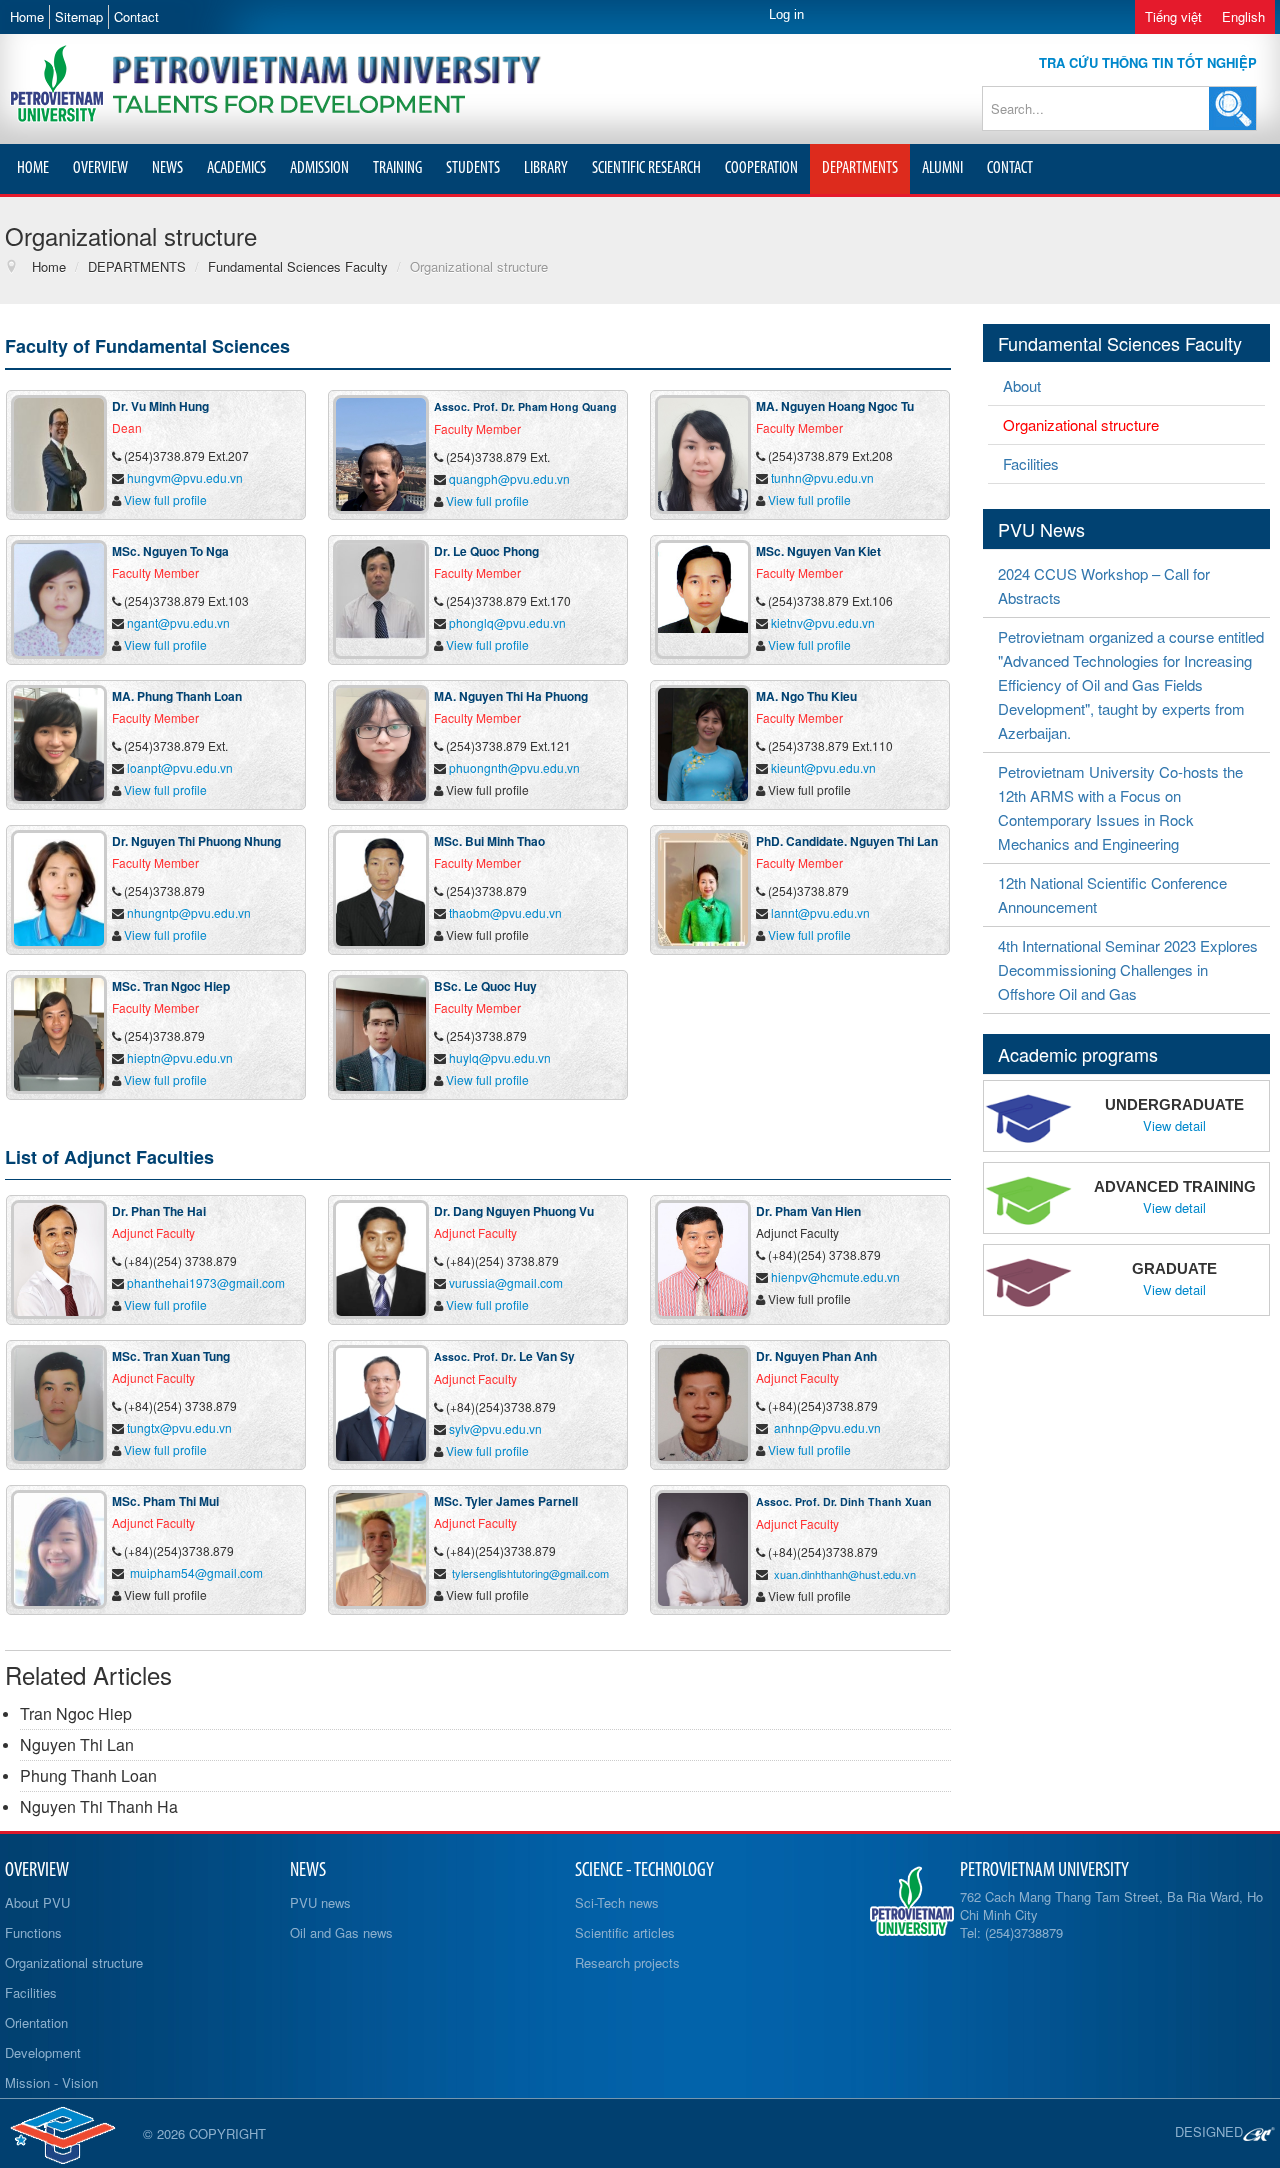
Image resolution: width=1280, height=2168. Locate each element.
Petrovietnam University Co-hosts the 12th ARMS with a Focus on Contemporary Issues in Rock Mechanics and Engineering (1120, 807)
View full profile (165, 499)
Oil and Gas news (341, 1932)
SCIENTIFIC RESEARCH (646, 168)
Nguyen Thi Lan (77, 1744)
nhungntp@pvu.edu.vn (189, 912)
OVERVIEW (100, 168)
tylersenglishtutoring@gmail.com (530, 1573)
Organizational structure (1081, 424)
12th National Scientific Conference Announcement (1112, 894)
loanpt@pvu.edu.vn (180, 767)
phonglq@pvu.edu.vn (507, 622)
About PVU (37, 1902)
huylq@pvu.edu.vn (500, 1057)
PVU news (320, 1902)
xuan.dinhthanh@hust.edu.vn (845, 1574)
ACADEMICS (236, 168)
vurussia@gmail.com (506, 1282)
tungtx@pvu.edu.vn (179, 1427)
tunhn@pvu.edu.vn (822, 477)
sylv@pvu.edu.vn (495, 1428)
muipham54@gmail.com (196, 1572)
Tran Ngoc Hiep (76, 1713)
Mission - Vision (51, 2082)
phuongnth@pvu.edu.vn (514, 767)
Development (43, 2052)
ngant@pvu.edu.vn (178, 622)
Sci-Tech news (617, 1902)
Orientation (36, 2022)
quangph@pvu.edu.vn (509, 478)
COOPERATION (761, 168)
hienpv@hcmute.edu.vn (835, 1276)
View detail (1174, 1126)
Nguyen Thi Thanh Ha (99, 1806)
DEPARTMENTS (860, 168)
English (1243, 16)
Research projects (627, 1962)
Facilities (1031, 463)
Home (27, 16)
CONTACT (1010, 168)
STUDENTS (473, 168)
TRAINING (397, 168)
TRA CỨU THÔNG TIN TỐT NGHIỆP (1148, 62)
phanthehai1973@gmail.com (206, 1282)
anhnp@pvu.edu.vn (827, 1427)
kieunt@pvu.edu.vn (823, 767)
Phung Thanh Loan (88, 1775)
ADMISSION (319, 168)
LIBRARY (546, 168)
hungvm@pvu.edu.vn (185, 477)
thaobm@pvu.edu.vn (505, 912)
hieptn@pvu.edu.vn (180, 1057)
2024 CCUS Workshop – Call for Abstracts (1104, 585)
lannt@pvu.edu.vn (820, 912)
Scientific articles (625, 1932)
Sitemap (79, 16)
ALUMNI (942, 168)
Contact (136, 16)
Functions (33, 1932)
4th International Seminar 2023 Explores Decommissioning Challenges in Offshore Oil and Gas (1128, 969)
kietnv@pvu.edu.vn (823, 622)
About (1022, 385)
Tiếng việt (1173, 16)
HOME (33, 168)
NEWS (167, 168)
